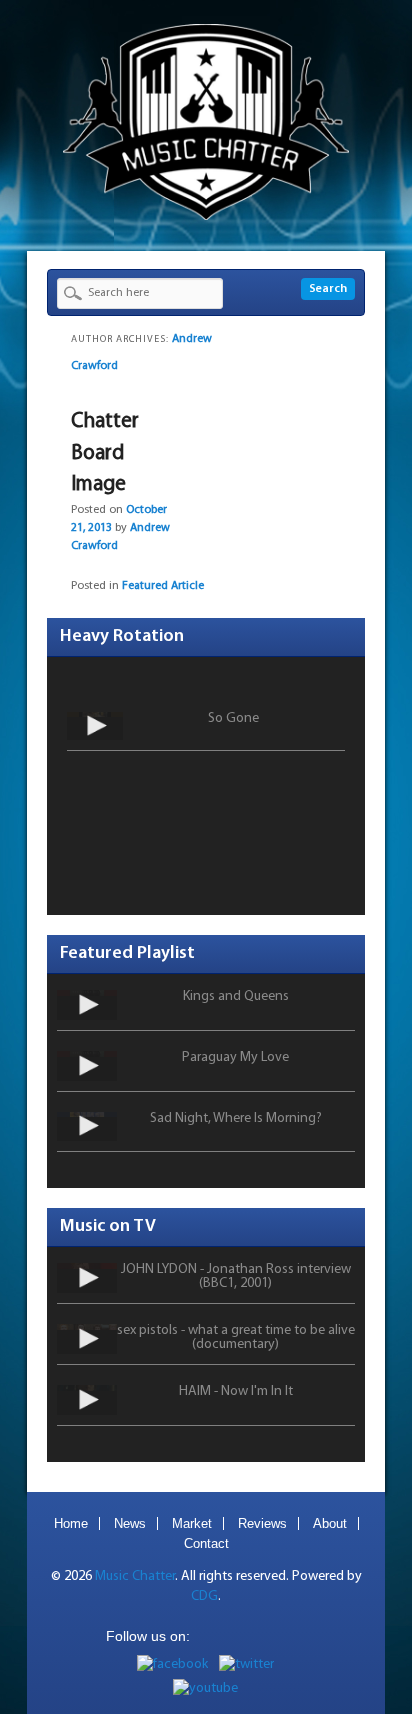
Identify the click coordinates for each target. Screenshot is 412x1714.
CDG (204, 1596)
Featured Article (163, 586)
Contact (206, 1543)
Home (71, 1523)
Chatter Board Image (105, 453)
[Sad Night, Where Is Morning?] (87, 1127)
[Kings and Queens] (87, 1005)
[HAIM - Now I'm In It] (87, 1400)
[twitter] (246, 1665)
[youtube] (205, 1689)
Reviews (262, 1523)
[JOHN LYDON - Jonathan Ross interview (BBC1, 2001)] (87, 1278)
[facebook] (172, 1665)
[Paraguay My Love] (87, 1066)
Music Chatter (135, 1576)
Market (192, 1523)
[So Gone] (95, 726)
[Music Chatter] (206, 216)
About (330, 1523)
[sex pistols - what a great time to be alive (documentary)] (87, 1339)
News (130, 1523)
